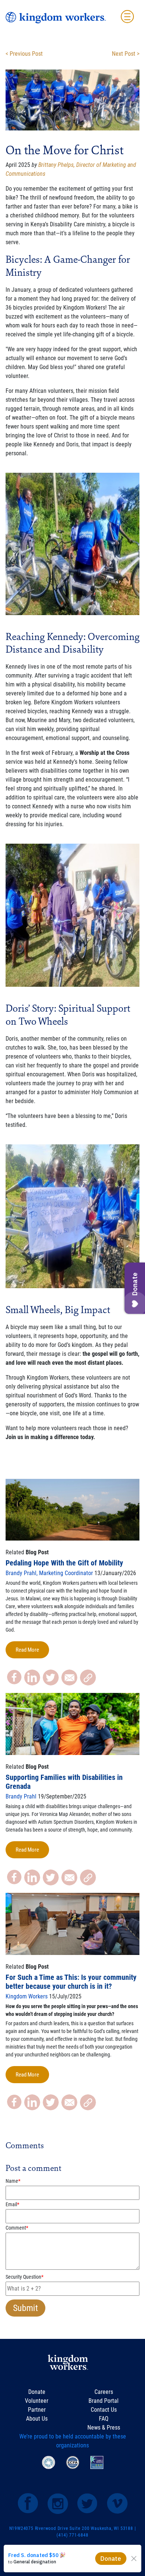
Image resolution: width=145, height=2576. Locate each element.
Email (12, 2204)
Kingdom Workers (27, 1996)
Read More (27, 1650)
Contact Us (104, 2410)
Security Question (25, 2277)
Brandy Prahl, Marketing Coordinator (49, 1573)
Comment (17, 2228)
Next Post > (126, 54)
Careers (104, 2392)
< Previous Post (24, 54)
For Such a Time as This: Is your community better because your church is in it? (71, 1982)
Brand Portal (104, 2401)
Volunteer (37, 2401)
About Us (37, 2419)
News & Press (104, 2428)
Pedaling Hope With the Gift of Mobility (64, 1563)
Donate (37, 2392)
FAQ (104, 2419)
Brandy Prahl (21, 1796)
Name (13, 2181)
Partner (37, 2410)
